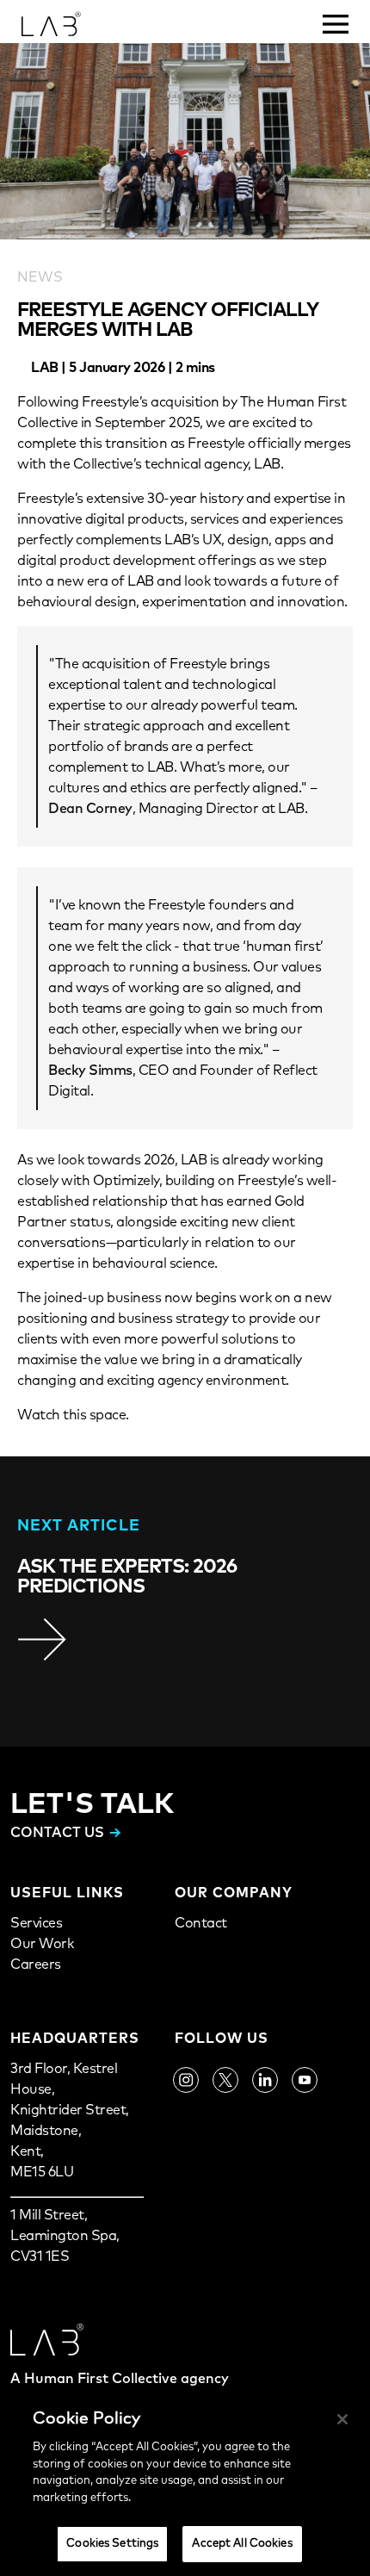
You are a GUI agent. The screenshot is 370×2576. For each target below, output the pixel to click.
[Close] (342, 2419)
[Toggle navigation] (336, 17)
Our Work (42, 1944)
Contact (201, 1923)
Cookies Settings (112, 2544)
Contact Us (57, 1833)
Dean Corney (90, 809)
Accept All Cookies (242, 2544)
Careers (36, 1965)
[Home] (66, 22)
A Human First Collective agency (120, 2379)
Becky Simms (90, 1071)
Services (36, 1923)
